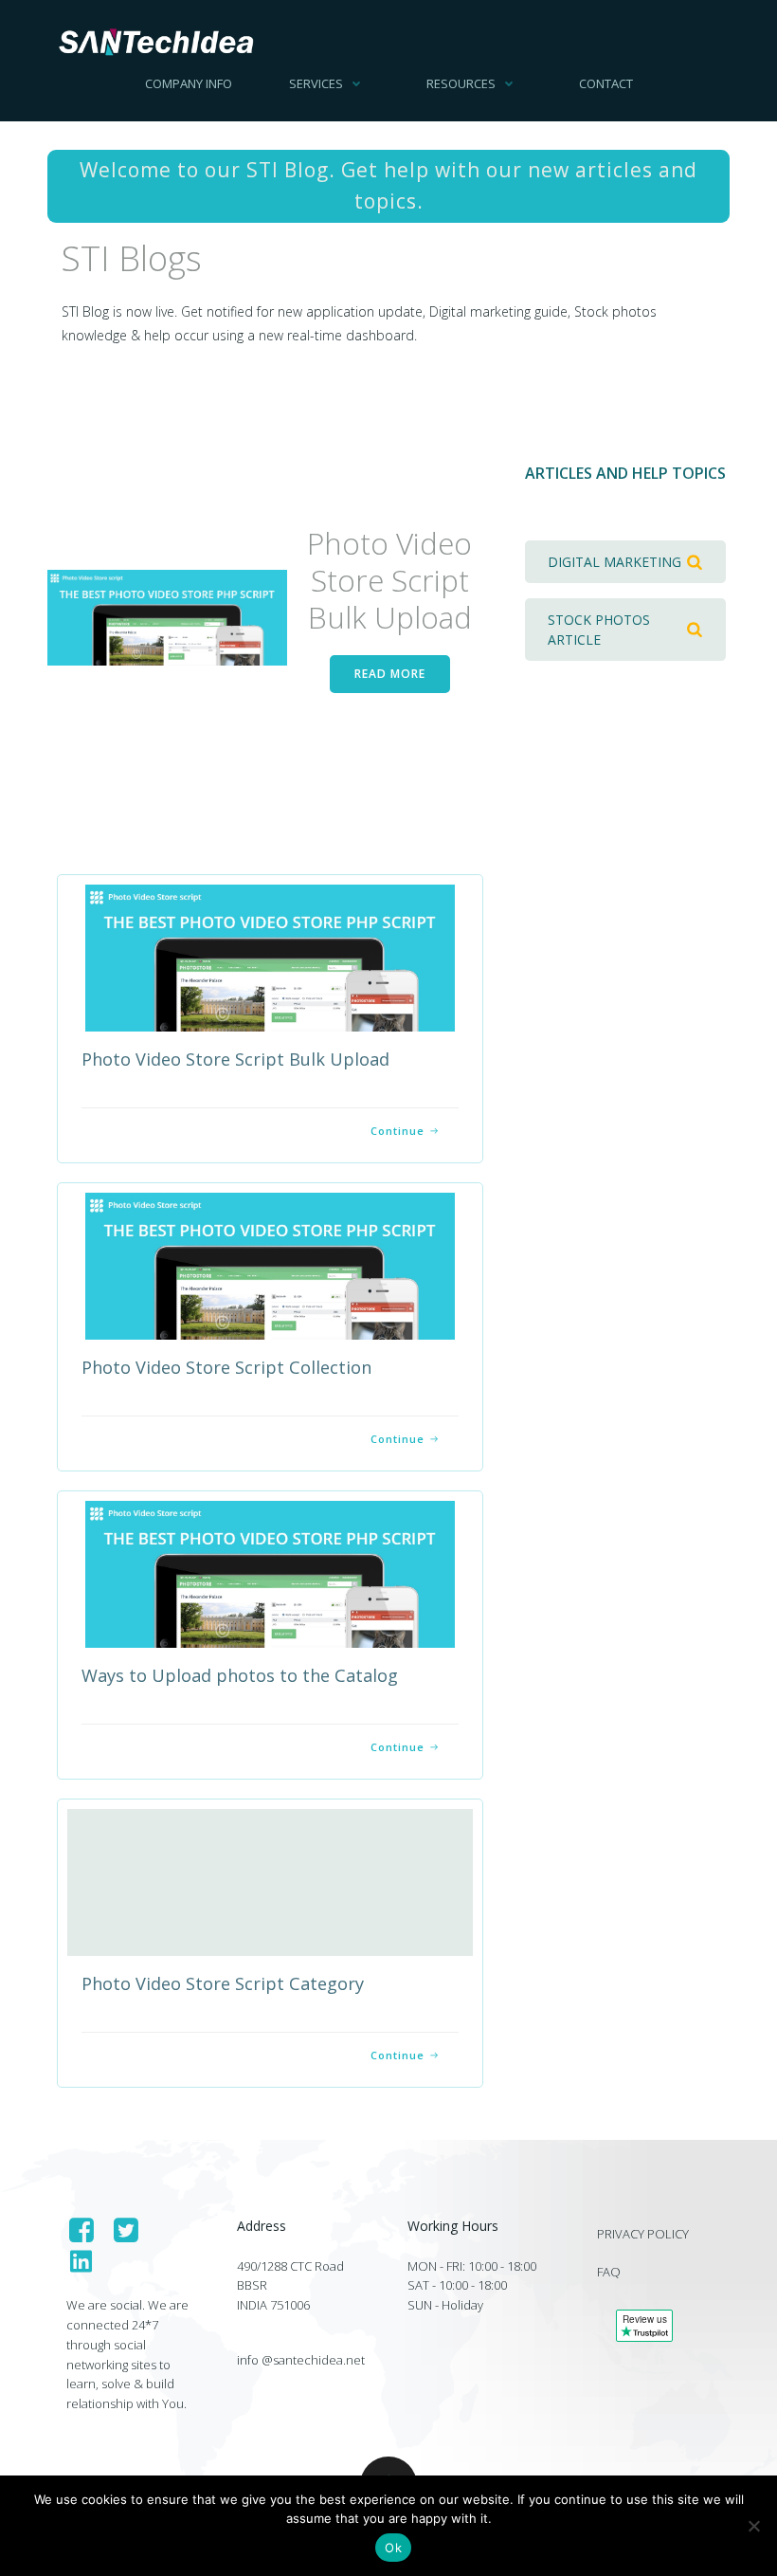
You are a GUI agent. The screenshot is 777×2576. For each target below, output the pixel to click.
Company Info (189, 83)
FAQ (609, 2272)
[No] (753, 2526)
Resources (461, 83)
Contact (606, 83)
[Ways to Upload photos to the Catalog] (270, 1572)
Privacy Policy (643, 2234)
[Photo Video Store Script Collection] (270, 1264)
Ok (393, 2548)
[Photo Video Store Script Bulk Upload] (167, 616)
